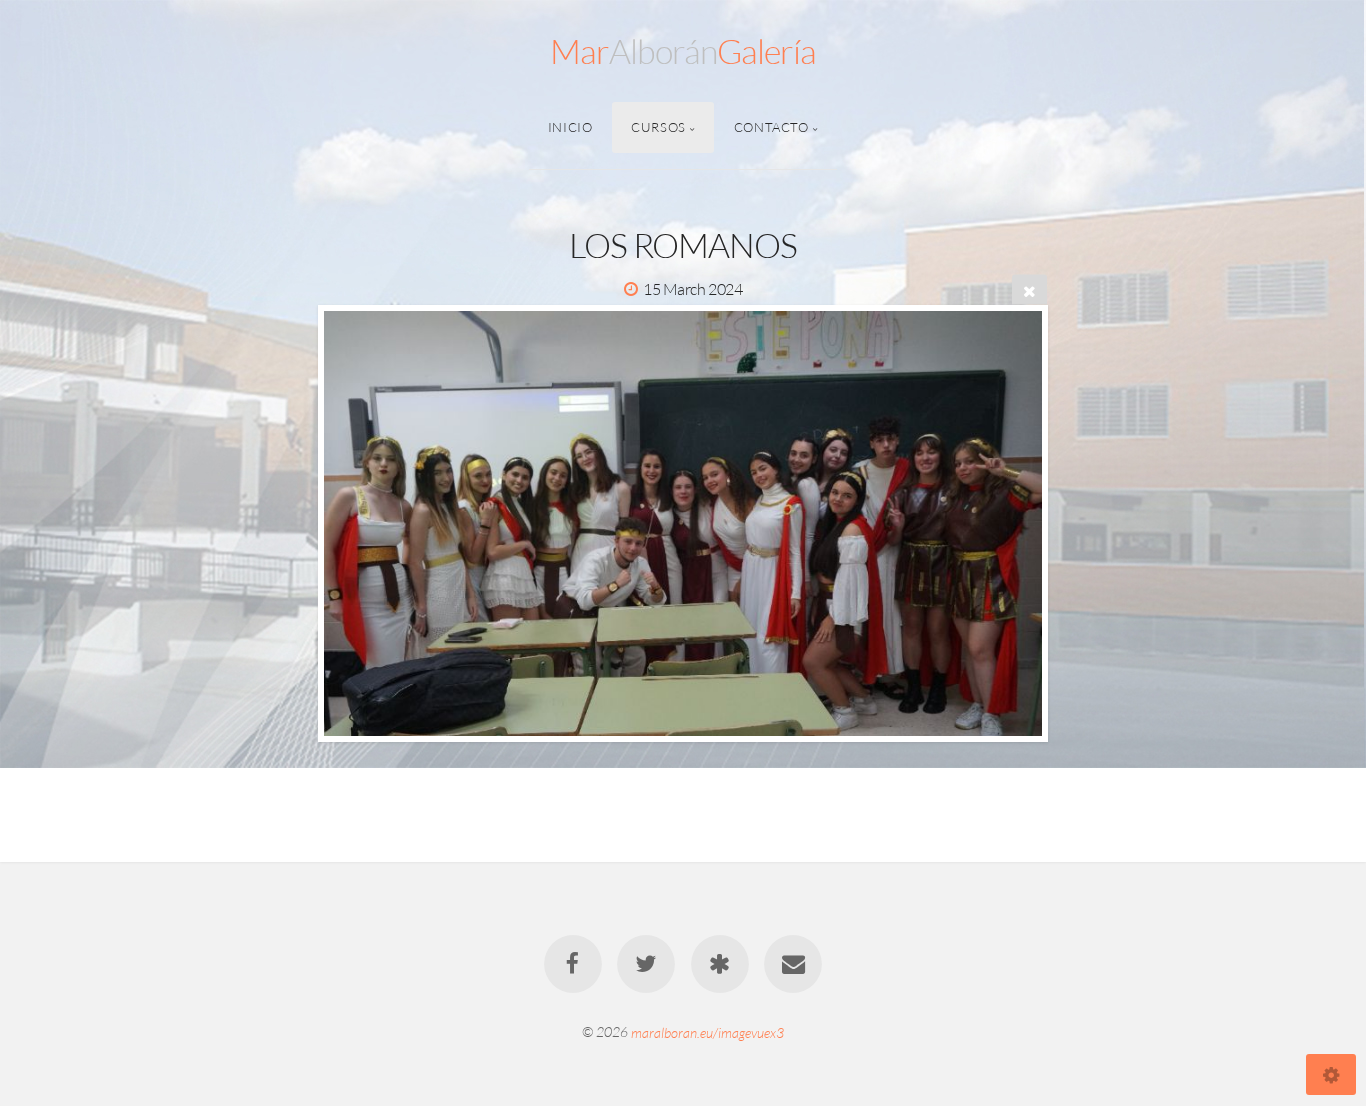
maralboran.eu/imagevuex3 (707, 1031)
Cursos (658, 127)
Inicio (570, 127)
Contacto (771, 127)
